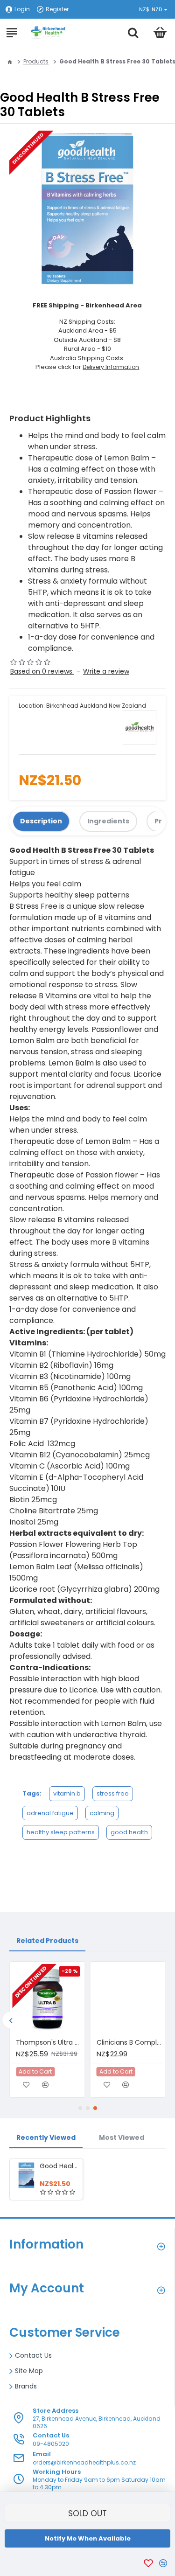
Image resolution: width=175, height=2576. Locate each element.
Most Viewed (122, 2137)
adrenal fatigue (50, 1813)
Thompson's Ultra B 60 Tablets (49, 2042)
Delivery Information (111, 367)
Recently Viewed (46, 2137)
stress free (113, 1793)
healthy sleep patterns (61, 1832)
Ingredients (108, 821)
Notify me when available (88, 2538)
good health (129, 1832)
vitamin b (67, 1793)
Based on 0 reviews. (42, 671)
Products (36, 61)
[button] (10, 2020)
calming (102, 1813)
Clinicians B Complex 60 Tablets (130, 2042)
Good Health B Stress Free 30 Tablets (59, 2166)
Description (41, 821)
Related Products (47, 1941)
